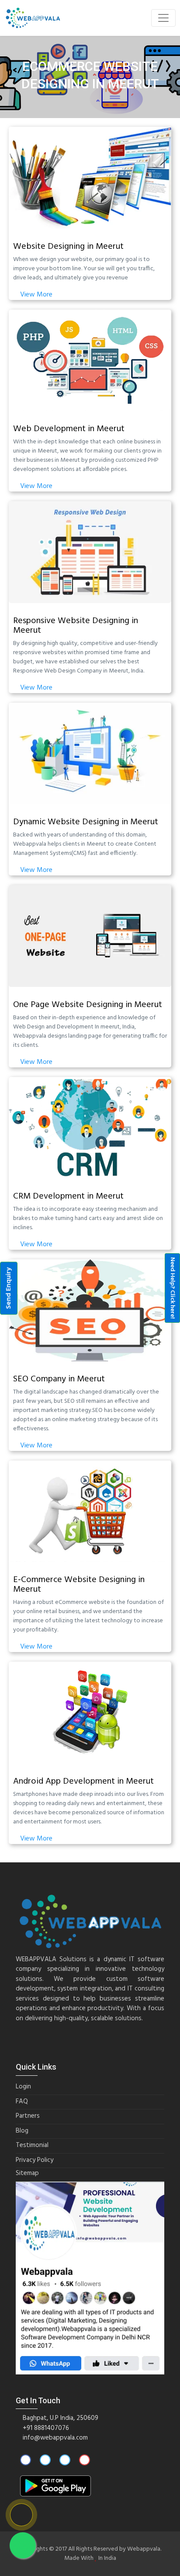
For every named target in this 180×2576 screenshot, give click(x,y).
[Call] (21, 2515)
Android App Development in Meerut (83, 1781)
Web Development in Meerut (69, 429)
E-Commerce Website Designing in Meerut (79, 1585)
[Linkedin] (65, 2461)
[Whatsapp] (23, 2545)
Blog (22, 2131)
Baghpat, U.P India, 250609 (60, 2418)
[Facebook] (26, 2461)
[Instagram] (85, 2461)
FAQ (22, 2102)
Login (23, 2087)
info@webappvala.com (55, 2438)
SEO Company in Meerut (59, 1379)
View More (35, 295)
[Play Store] (55, 2486)
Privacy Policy (35, 2160)
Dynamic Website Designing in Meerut (86, 822)
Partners (28, 2116)
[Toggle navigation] (163, 18)
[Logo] (90, 1921)
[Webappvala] (33, 18)
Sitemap (27, 2173)
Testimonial (32, 2146)
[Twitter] (45, 2461)
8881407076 (52, 2428)
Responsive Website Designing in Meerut (76, 626)
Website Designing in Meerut (68, 247)
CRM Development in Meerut (68, 1196)
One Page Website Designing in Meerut (88, 1005)
